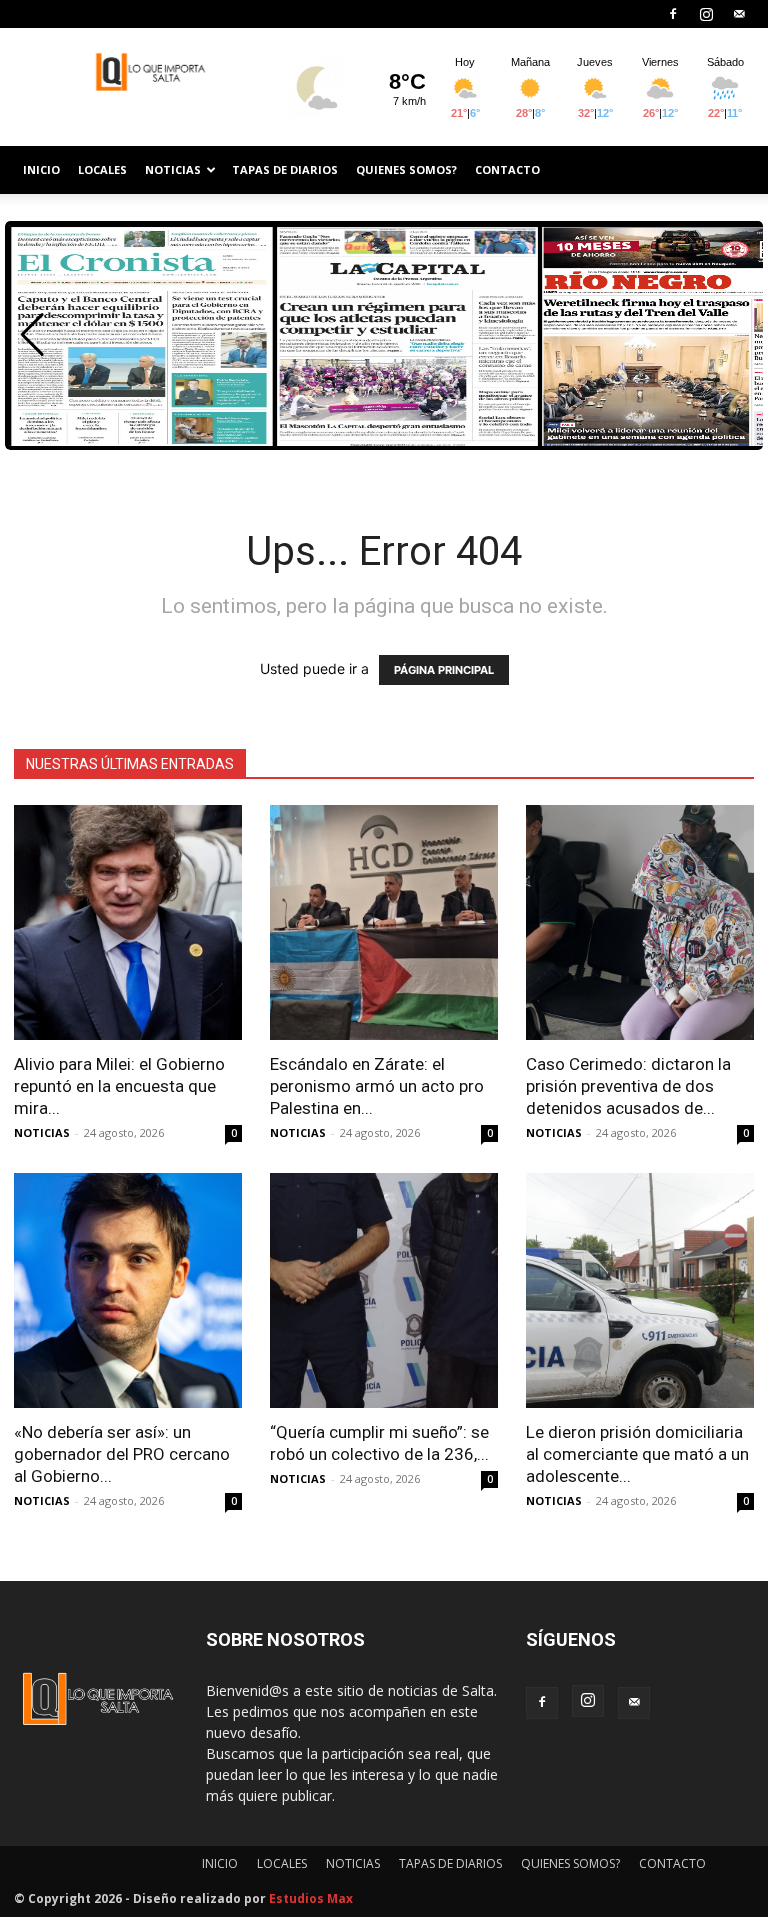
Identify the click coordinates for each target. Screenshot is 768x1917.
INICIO (41, 169)
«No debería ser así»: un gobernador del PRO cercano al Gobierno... (122, 1454)
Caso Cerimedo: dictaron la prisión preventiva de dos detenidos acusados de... (628, 1086)
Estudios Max (311, 1898)
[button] (32, 335)
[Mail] (739, 14)
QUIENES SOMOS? (406, 169)
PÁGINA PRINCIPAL (444, 670)
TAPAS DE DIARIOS (285, 169)
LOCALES (102, 169)
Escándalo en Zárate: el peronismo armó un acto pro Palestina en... (377, 1086)
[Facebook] (673, 14)
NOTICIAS (173, 169)
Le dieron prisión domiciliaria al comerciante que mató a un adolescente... (637, 1454)
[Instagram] (706, 14)
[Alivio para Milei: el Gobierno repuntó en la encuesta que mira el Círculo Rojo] (128, 922)
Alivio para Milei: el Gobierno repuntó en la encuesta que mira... (119, 1086)
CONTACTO (507, 169)
